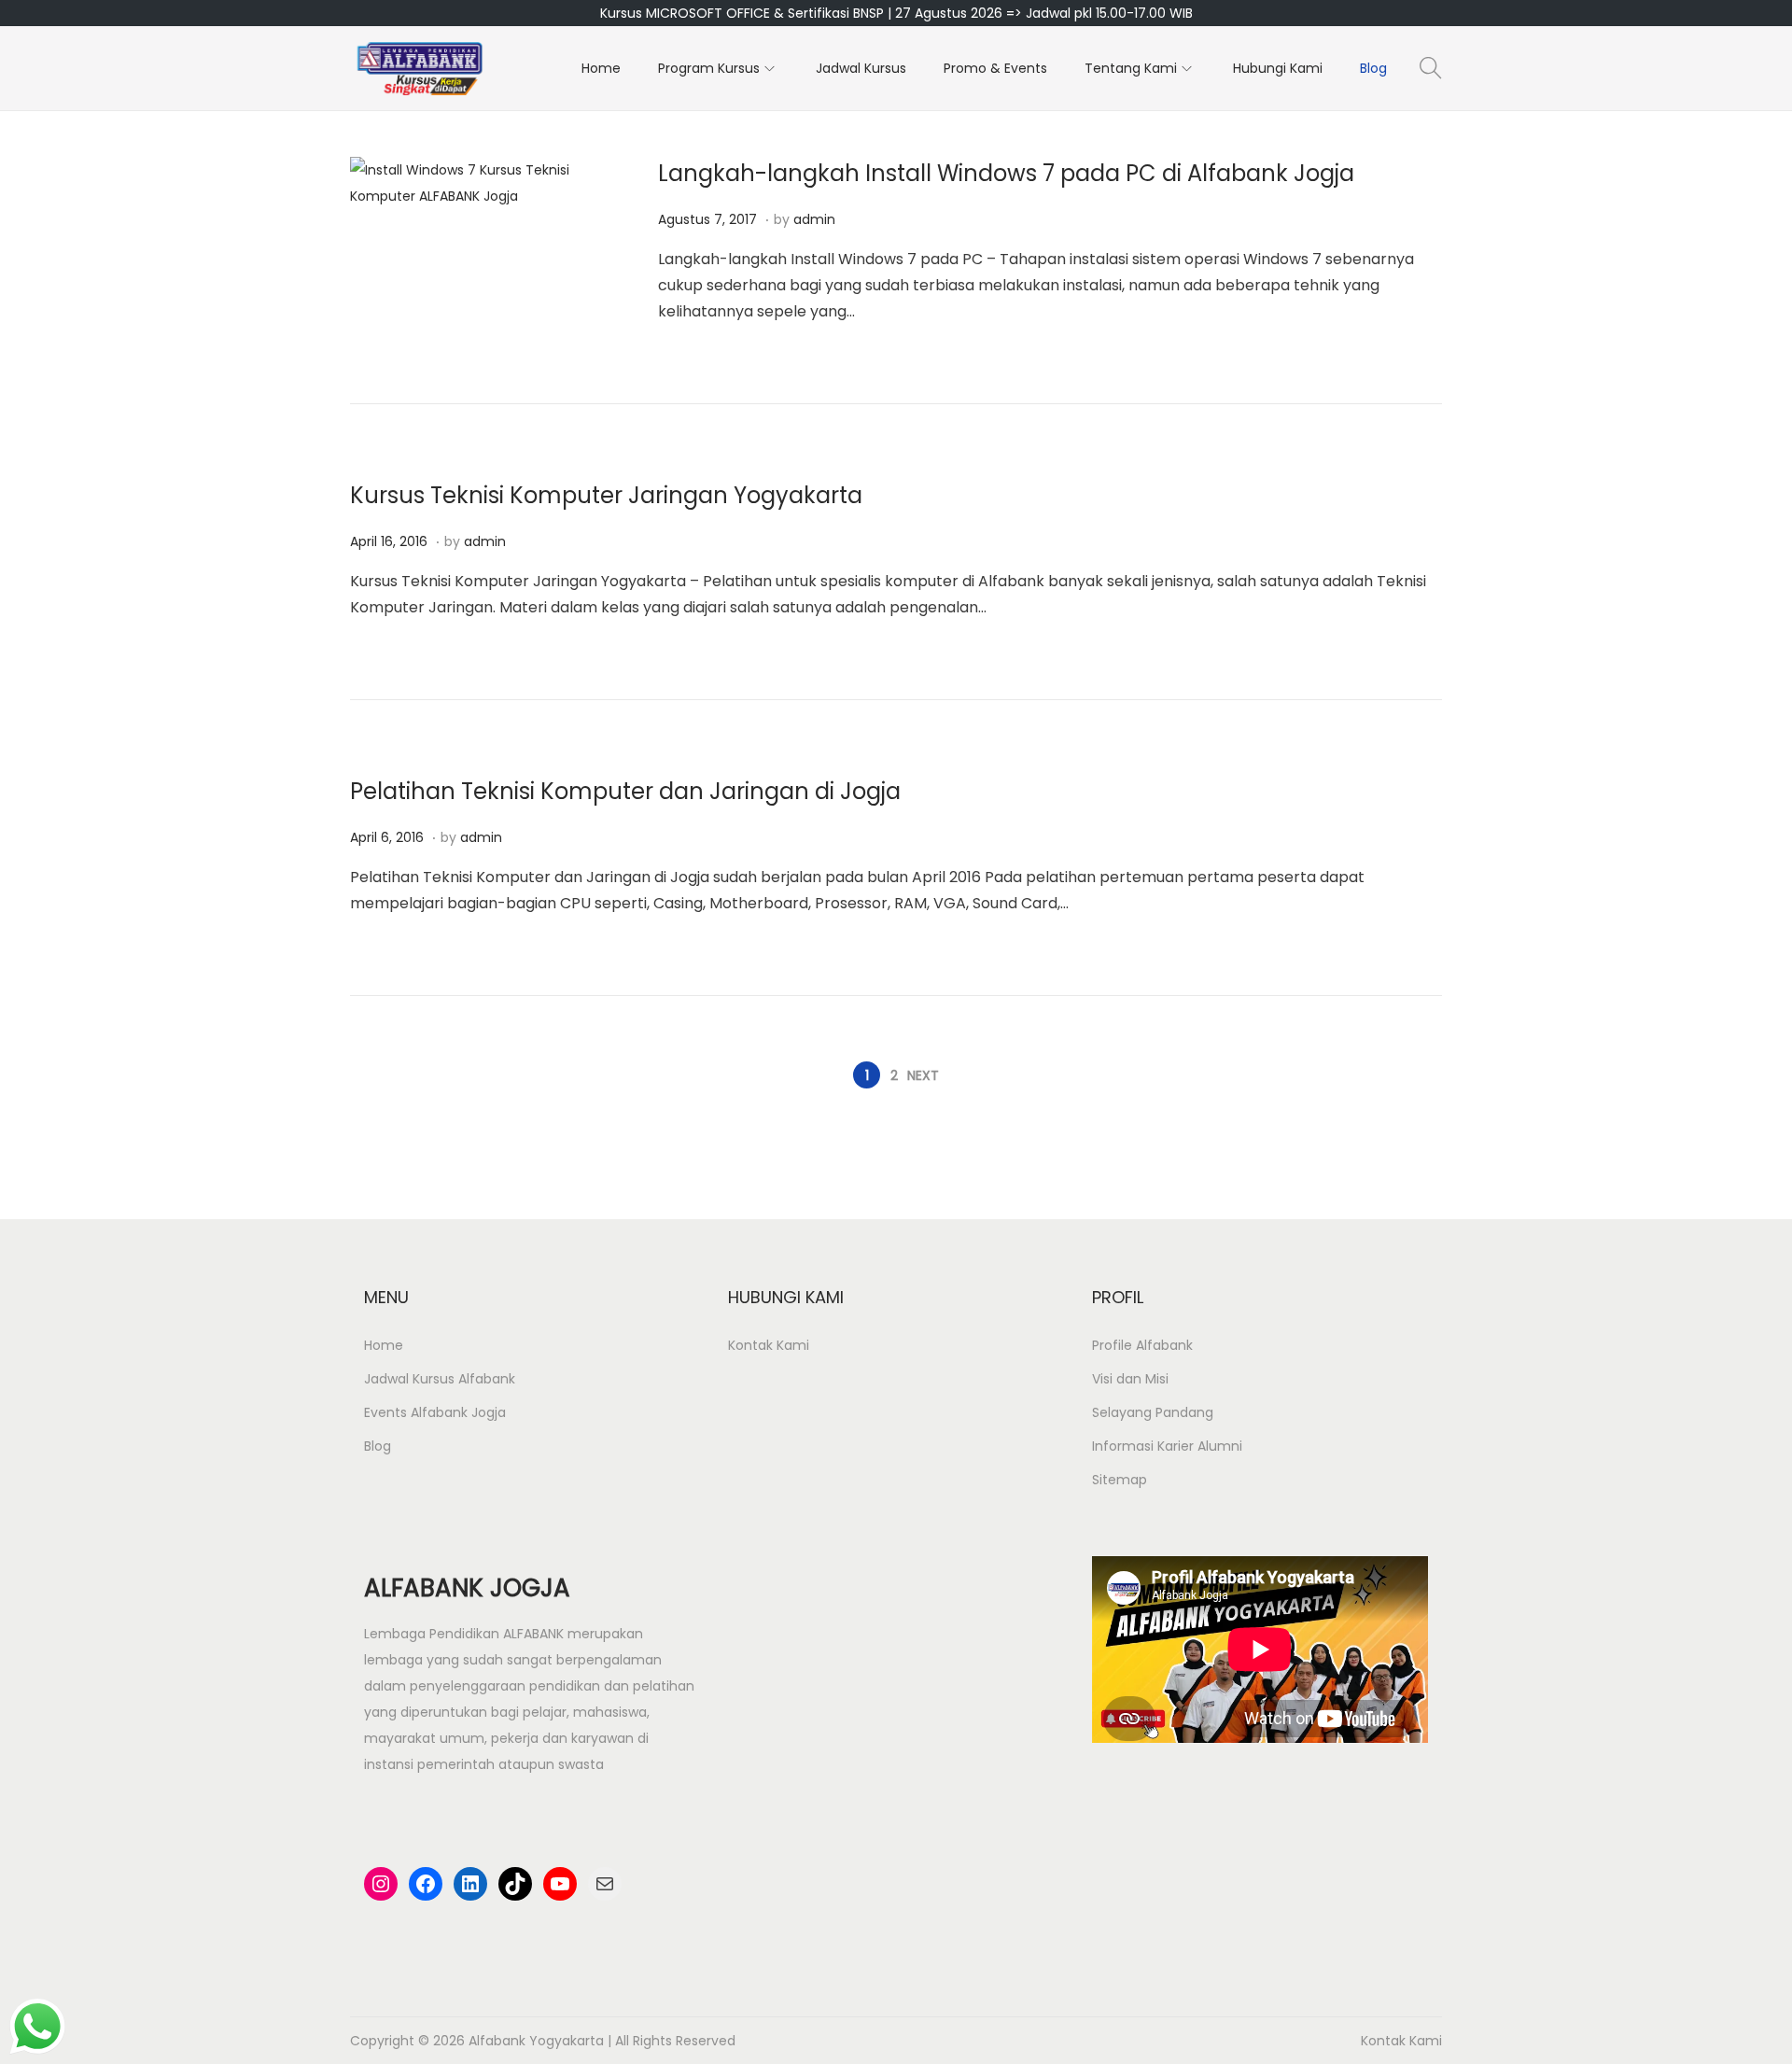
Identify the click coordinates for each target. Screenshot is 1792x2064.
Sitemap (1120, 1480)
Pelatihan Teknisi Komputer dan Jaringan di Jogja (625, 791)
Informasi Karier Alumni (1167, 1446)
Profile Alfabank (1142, 1345)
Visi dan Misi (1130, 1379)
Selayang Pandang (1153, 1412)
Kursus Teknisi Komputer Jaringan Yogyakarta (606, 495)
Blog (378, 1446)
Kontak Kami (769, 1345)
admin (814, 219)
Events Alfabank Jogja (435, 1412)
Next (923, 1075)
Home (384, 1345)
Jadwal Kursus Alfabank (440, 1379)
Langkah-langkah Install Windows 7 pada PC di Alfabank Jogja (1006, 173)
